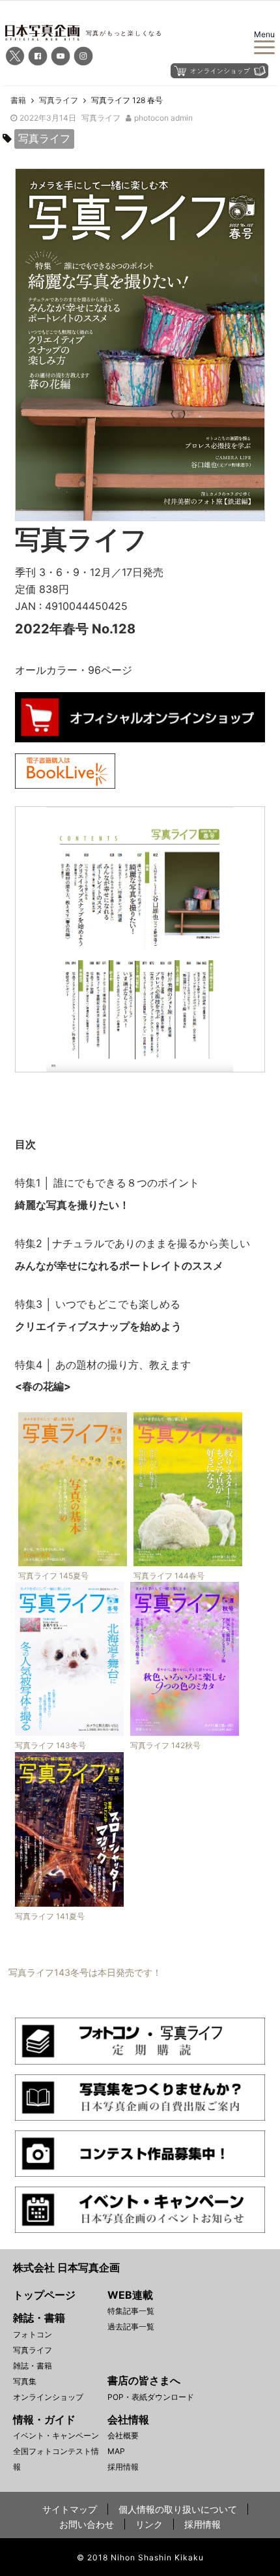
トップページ (44, 2295)
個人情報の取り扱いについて (178, 2509)
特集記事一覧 (131, 2311)
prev (35, 926)
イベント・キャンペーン (56, 2435)
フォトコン (33, 2334)
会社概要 (123, 2435)
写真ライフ (101, 118)
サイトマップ (70, 2509)
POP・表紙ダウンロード (151, 2397)
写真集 (25, 2381)
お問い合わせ (87, 2524)
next (245, 926)
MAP (116, 2451)
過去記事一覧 (131, 2326)
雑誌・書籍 (33, 2366)
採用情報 (123, 2467)
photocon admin (163, 118)
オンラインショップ (48, 2397)
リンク (149, 2524)
